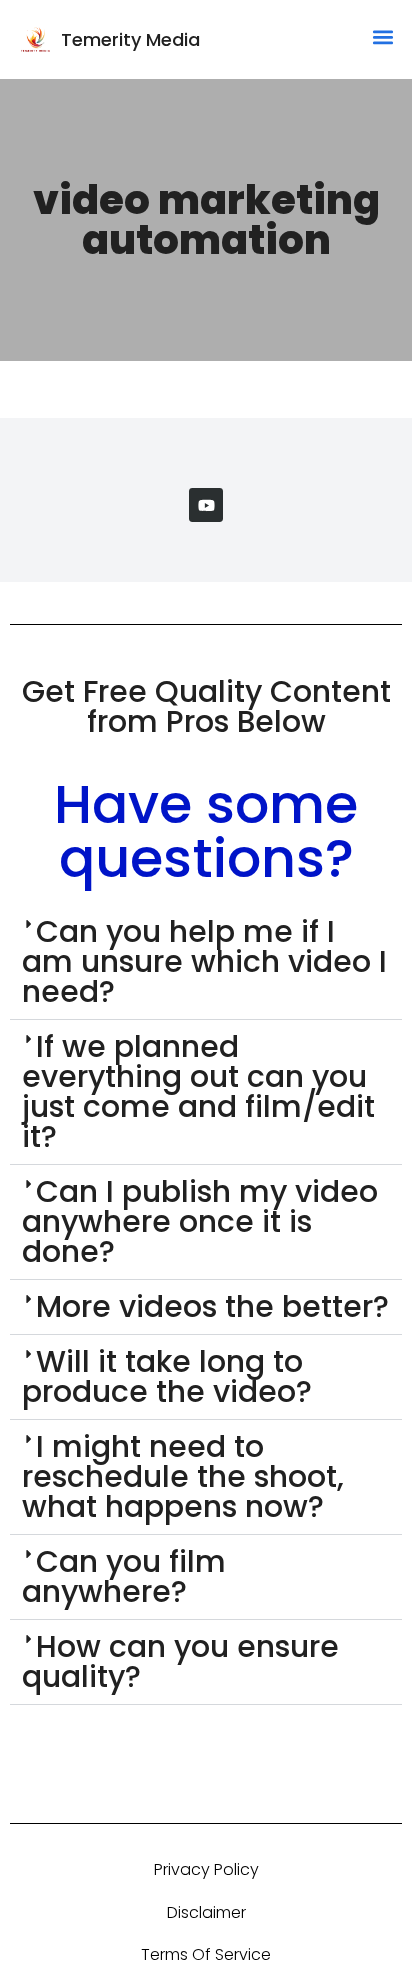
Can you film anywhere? (124, 1576)
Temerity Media (130, 39)
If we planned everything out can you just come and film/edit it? (198, 1091)
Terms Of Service (206, 1954)
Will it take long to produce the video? (167, 1376)
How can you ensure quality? (180, 1661)
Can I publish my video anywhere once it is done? (200, 1221)
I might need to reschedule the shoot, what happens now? (183, 1476)
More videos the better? (212, 1306)
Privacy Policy (206, 1869)
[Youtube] (206, 505)
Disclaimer (206, 1912)
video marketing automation (206, 220)
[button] (383, 36)
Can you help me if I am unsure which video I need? (204, 961)
